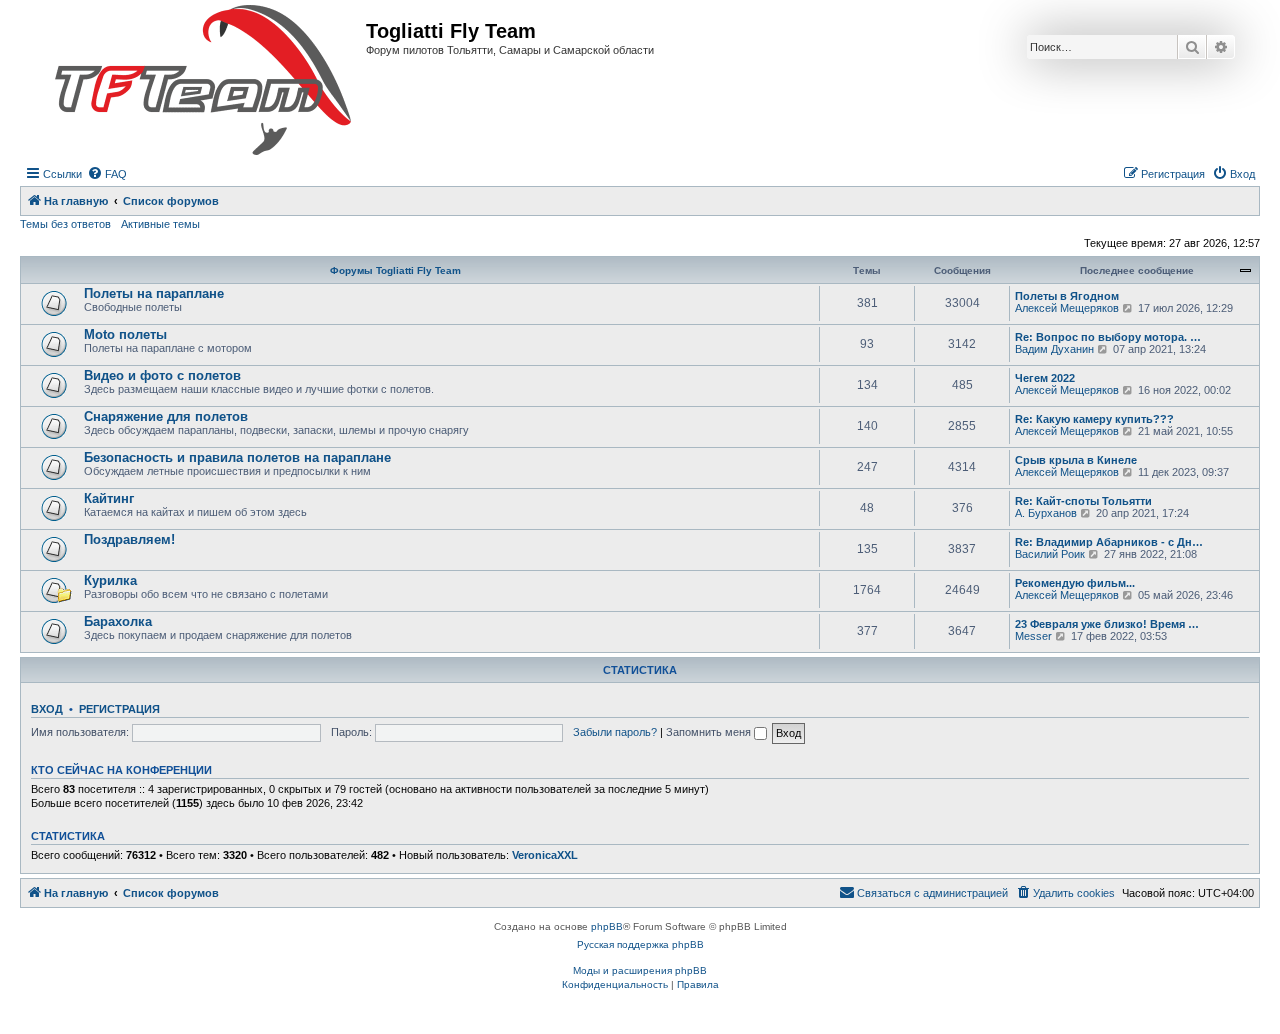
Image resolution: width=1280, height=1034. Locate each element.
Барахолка (118, 621)
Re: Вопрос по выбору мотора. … (1108, 337)
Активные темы (160, 224)
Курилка (110, 580)
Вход (47, 709)
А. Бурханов (1046, 513)
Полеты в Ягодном (1067, 296)
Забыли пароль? (615, 732)
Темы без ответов (65, 224)
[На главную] (203, 81)
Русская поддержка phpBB (640, 944)
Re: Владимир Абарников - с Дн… (1109, 542)
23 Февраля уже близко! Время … (1107, 624)
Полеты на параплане (154, 293)
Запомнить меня (710, 732)
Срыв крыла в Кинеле (1076, 460)
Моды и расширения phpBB (640, 970)
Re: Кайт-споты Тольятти (1083, 501)
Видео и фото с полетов (162, 375)
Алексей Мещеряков (1067, 308)
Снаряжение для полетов (166, 416)
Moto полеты (125, 334)
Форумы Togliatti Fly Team (395, 270)
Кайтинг (109, 498)
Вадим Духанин (1054, 349)
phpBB (607, 926)
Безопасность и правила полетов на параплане (237, 457)
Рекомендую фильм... (1075, 583)
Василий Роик (1050, 554)
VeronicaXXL (545, 855)
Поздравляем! (129, 539)
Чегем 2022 (1045, 378)
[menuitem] (107, 174)
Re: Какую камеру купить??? (1094, 419)
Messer (1033, 636)
